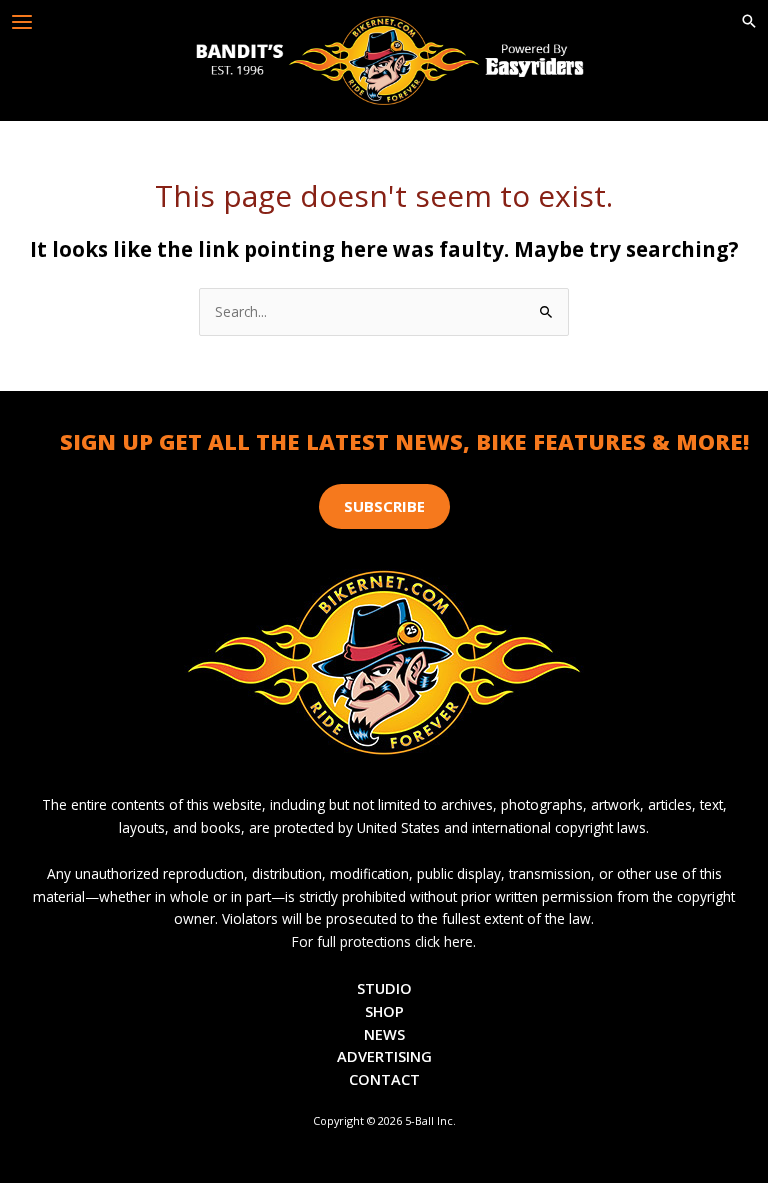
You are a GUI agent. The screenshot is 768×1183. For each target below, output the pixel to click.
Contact (384, 1079)
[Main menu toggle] (22, 22)
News (384, 1034)
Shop (384, 1011)
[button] (749, 22)
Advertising (384, 1056)
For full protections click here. (384, 941)
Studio (384, 988)
